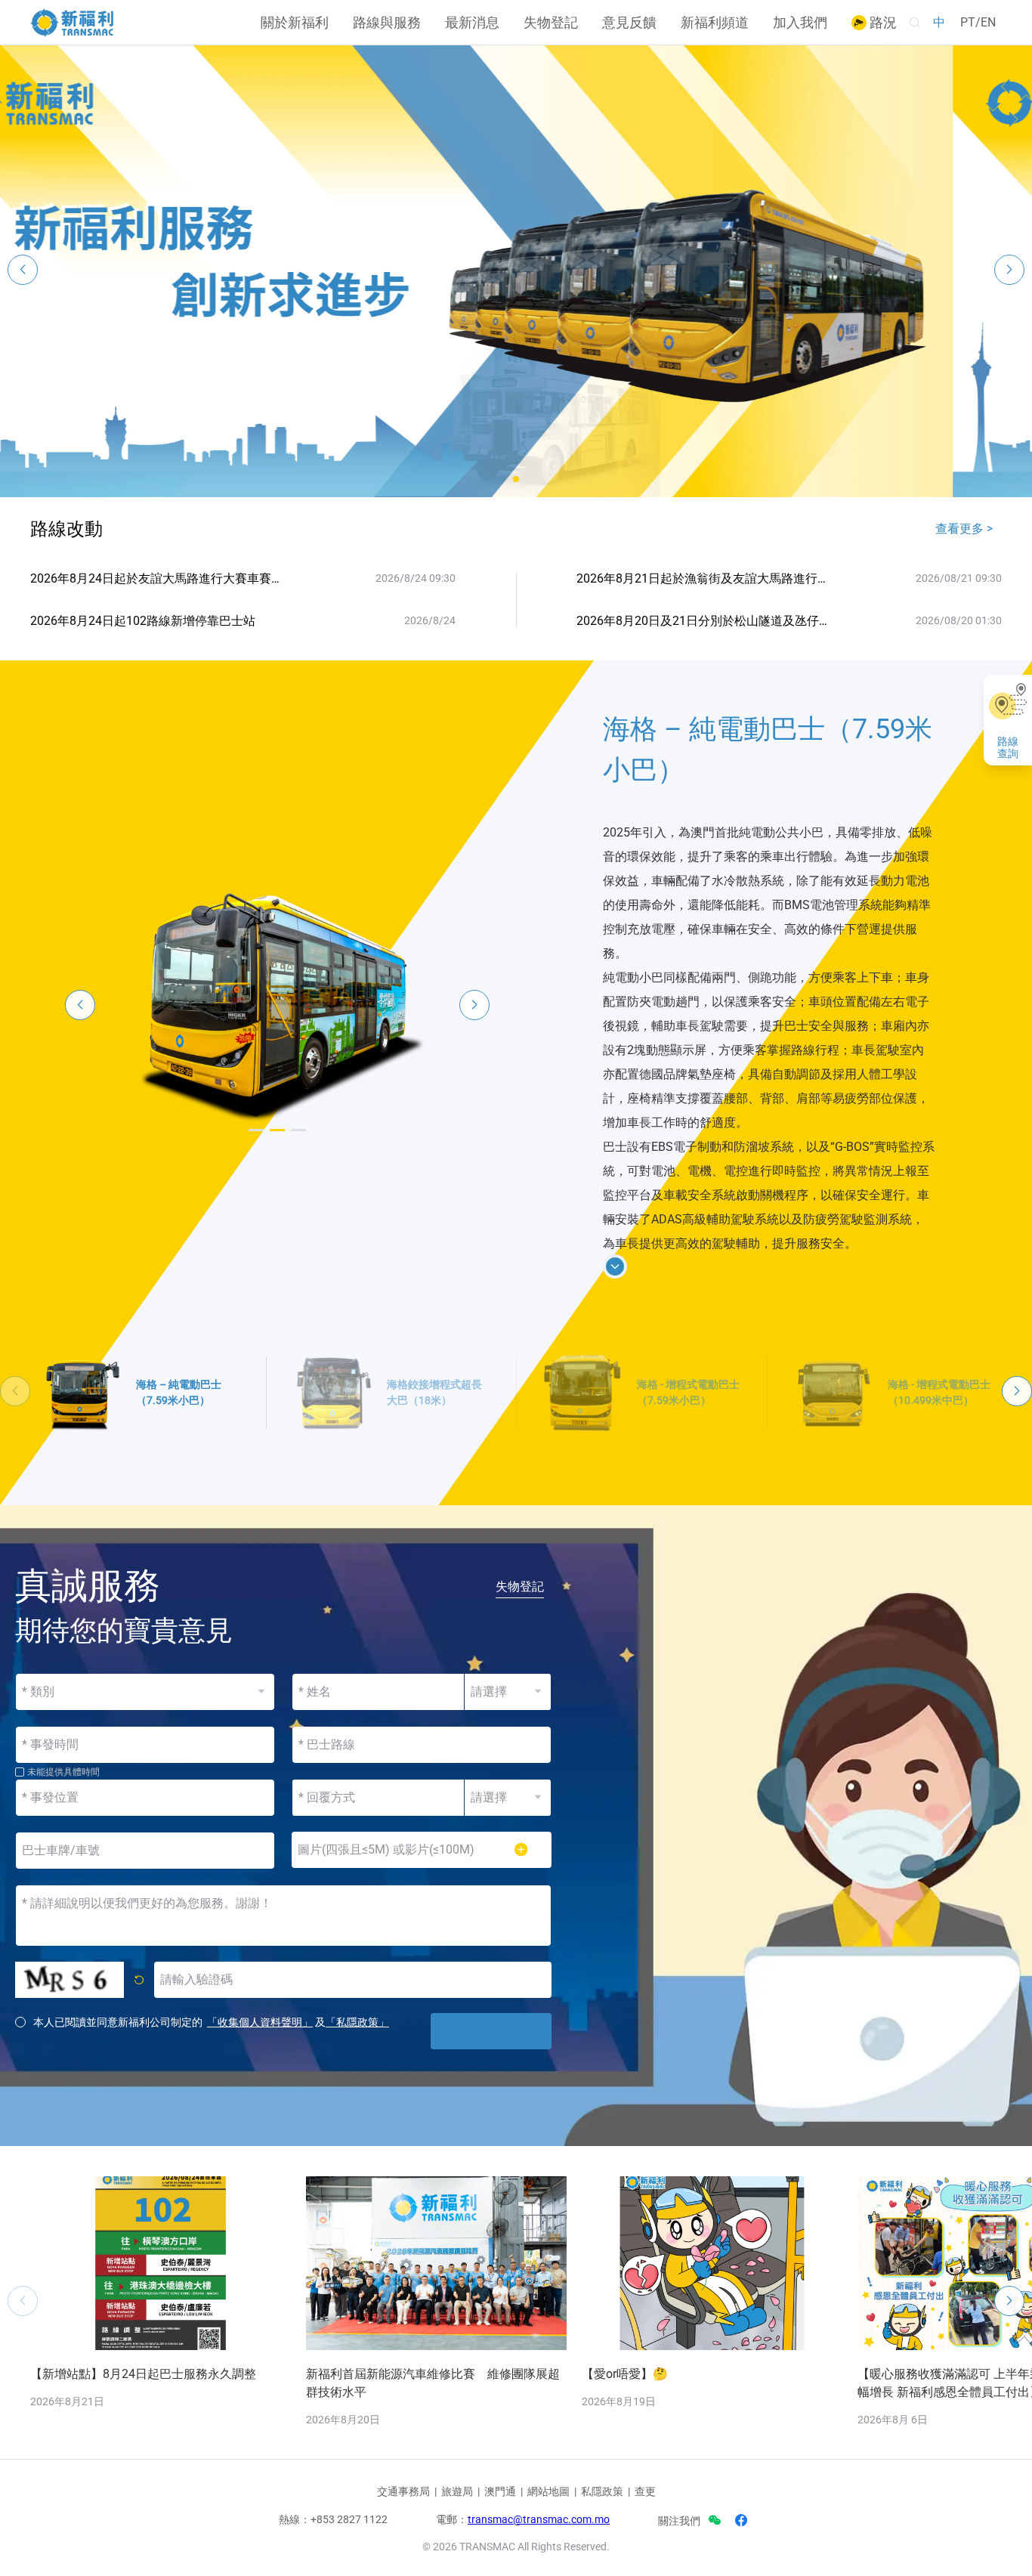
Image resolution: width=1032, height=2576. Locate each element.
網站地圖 (548, 2491)
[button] (516, 479)
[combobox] (422, 1745)
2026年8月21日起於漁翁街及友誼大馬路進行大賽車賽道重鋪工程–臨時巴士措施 (704, 578)
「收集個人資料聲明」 (260, 2022)
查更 (645, 2491)
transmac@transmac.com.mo (539, 2519)
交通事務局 (403, 2491)
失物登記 (551, 23)
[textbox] (422, 1745)
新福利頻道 (715, 23)
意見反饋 (629, 23)
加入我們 (800, 23)
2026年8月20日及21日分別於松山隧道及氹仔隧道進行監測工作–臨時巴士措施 (704, 621)
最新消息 (472, 23)
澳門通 (500, 2491)
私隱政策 (602, 2491)
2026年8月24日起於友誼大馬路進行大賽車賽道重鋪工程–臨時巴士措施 (158, 578)
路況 (882, 23)
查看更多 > (964, 529)
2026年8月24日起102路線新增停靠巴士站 (143, 621)
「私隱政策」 (357, 2022)
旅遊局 (457, 2491)
